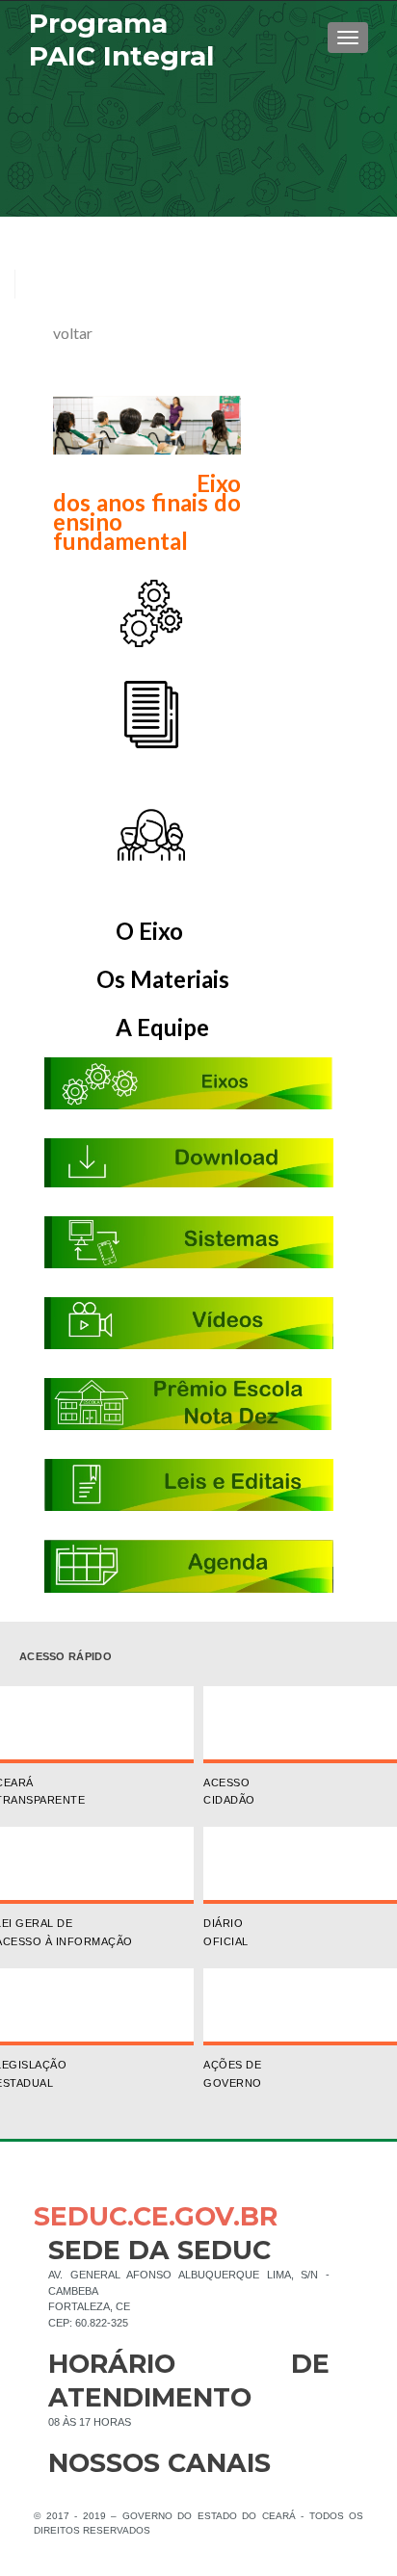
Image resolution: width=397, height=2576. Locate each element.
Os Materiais (163, 979)
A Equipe (136, 1027)
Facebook (63, 2494)
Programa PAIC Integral (121, 39)
